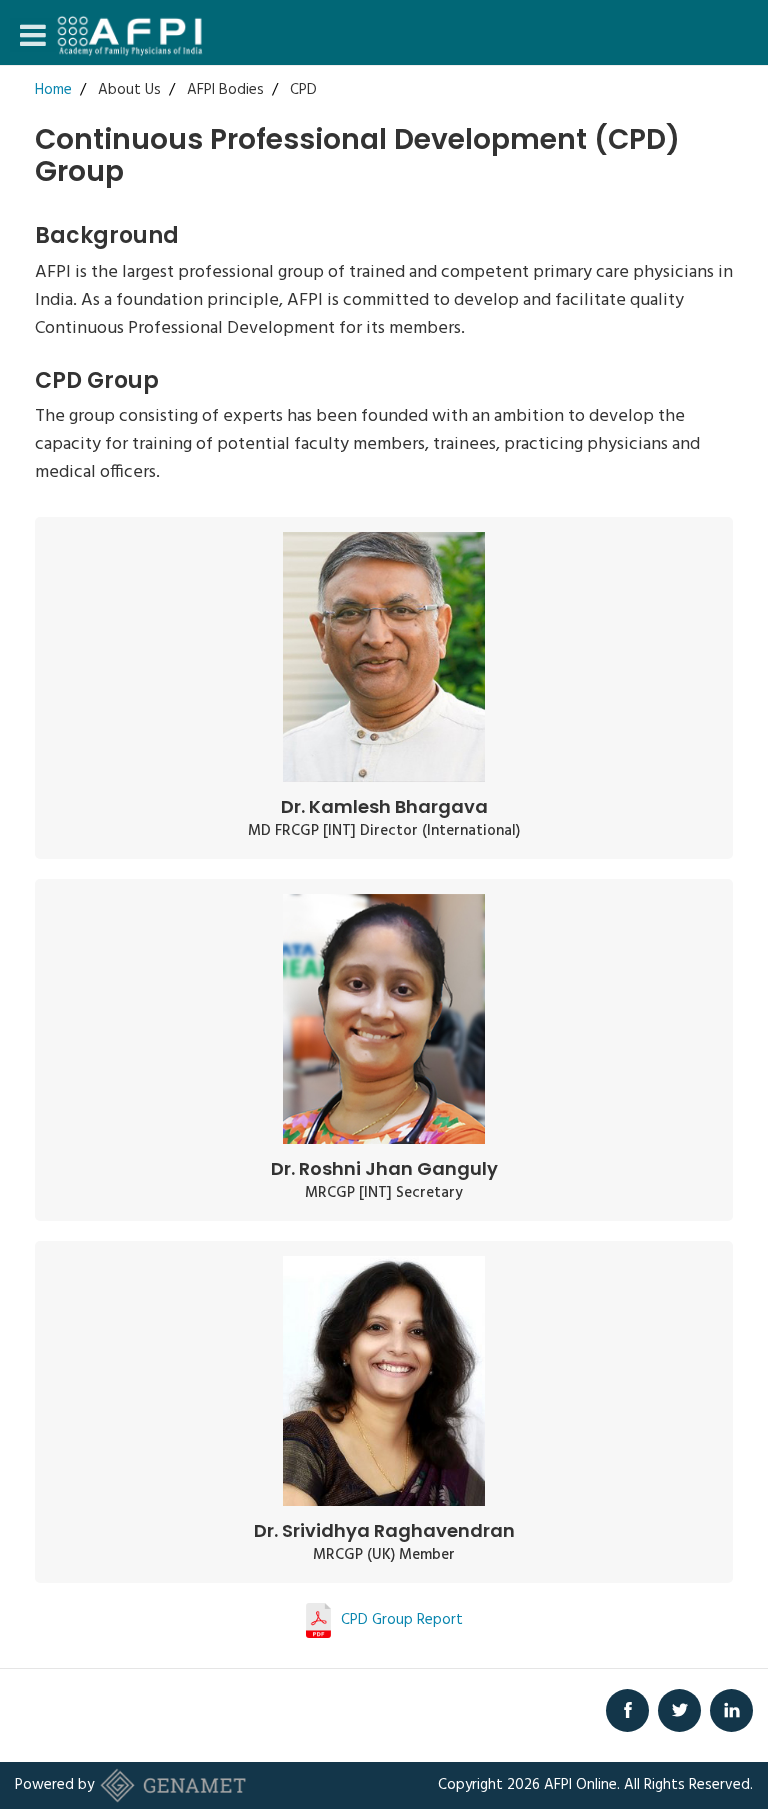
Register (546, 122)
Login (537, 86)
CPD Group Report (402, 1620)
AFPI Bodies (225, 90)
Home (53, 90)
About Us (129, 90)
